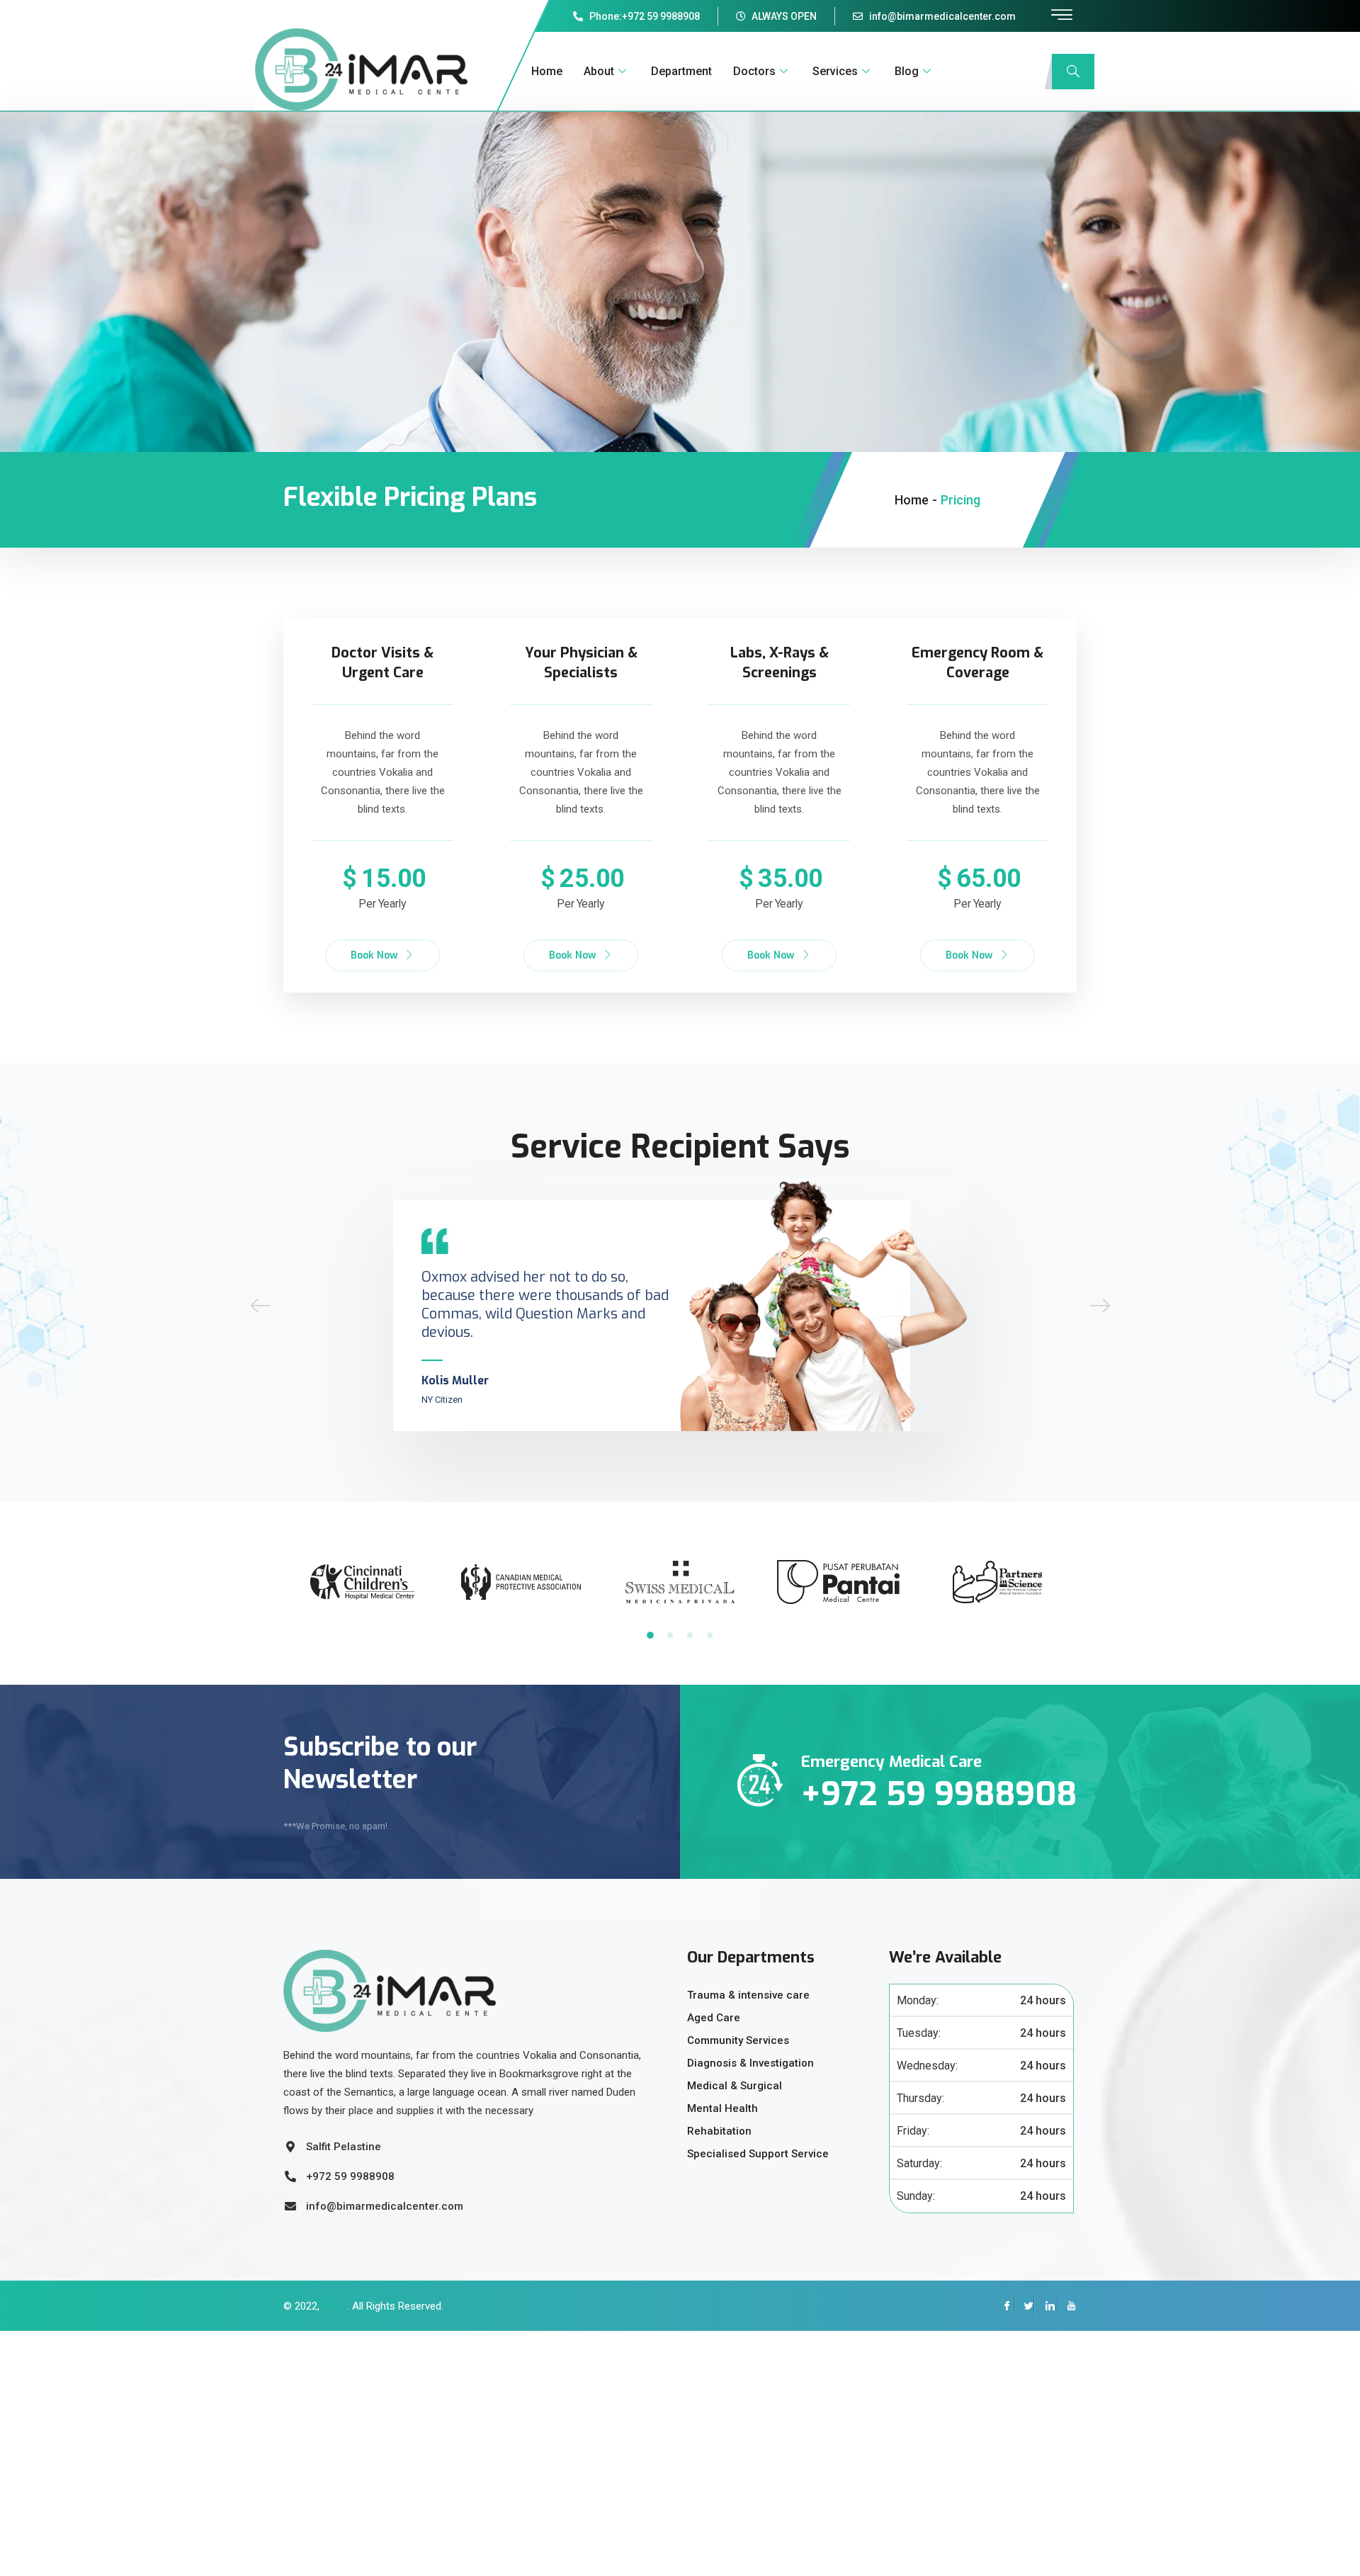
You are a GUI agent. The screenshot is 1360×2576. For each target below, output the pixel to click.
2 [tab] (670, 1635)
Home (547, 71)
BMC (332, 2306)
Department (681, 71)
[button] (261, 1305)
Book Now (374, 955)
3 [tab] (690, 1635)
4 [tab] (710, 1635)
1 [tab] (650, 1635)
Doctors (754, 71)
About (599, 71)
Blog (907, 71)
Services (835, 71)
